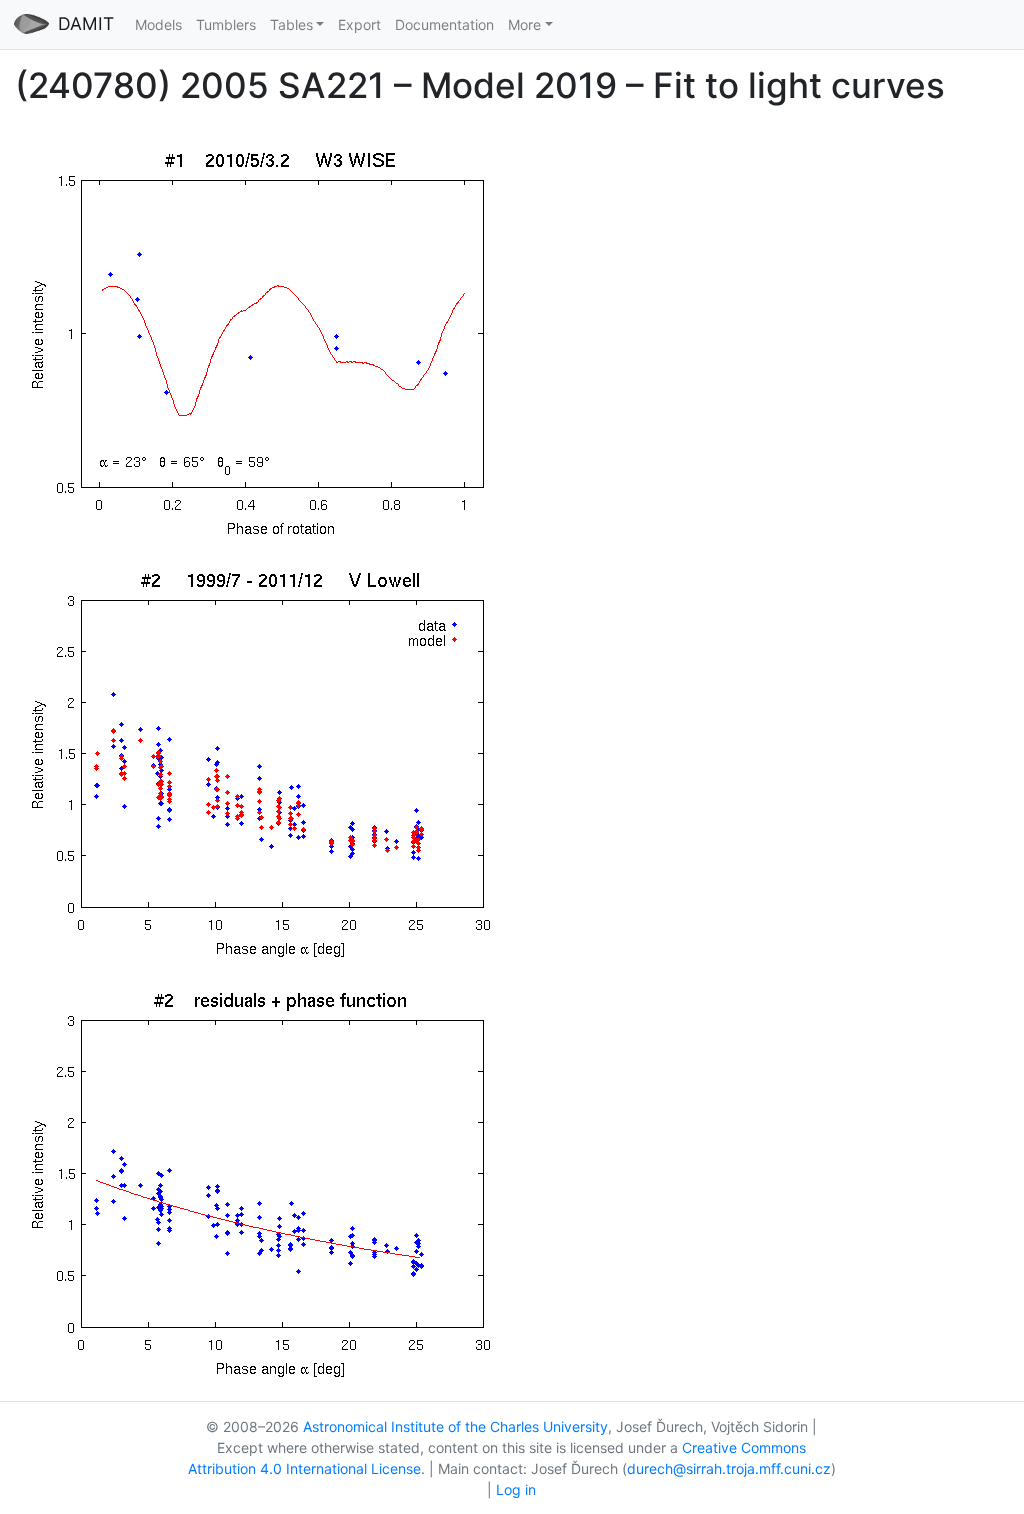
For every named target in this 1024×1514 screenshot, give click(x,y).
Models (158, 24)
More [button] (524, 24)
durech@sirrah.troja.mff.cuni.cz (729, 1468)
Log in (516, 1489)
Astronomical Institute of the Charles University (455, 1426)
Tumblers (226, 24)
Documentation (444, 24)
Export (359, 24)
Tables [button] (291, 24)
